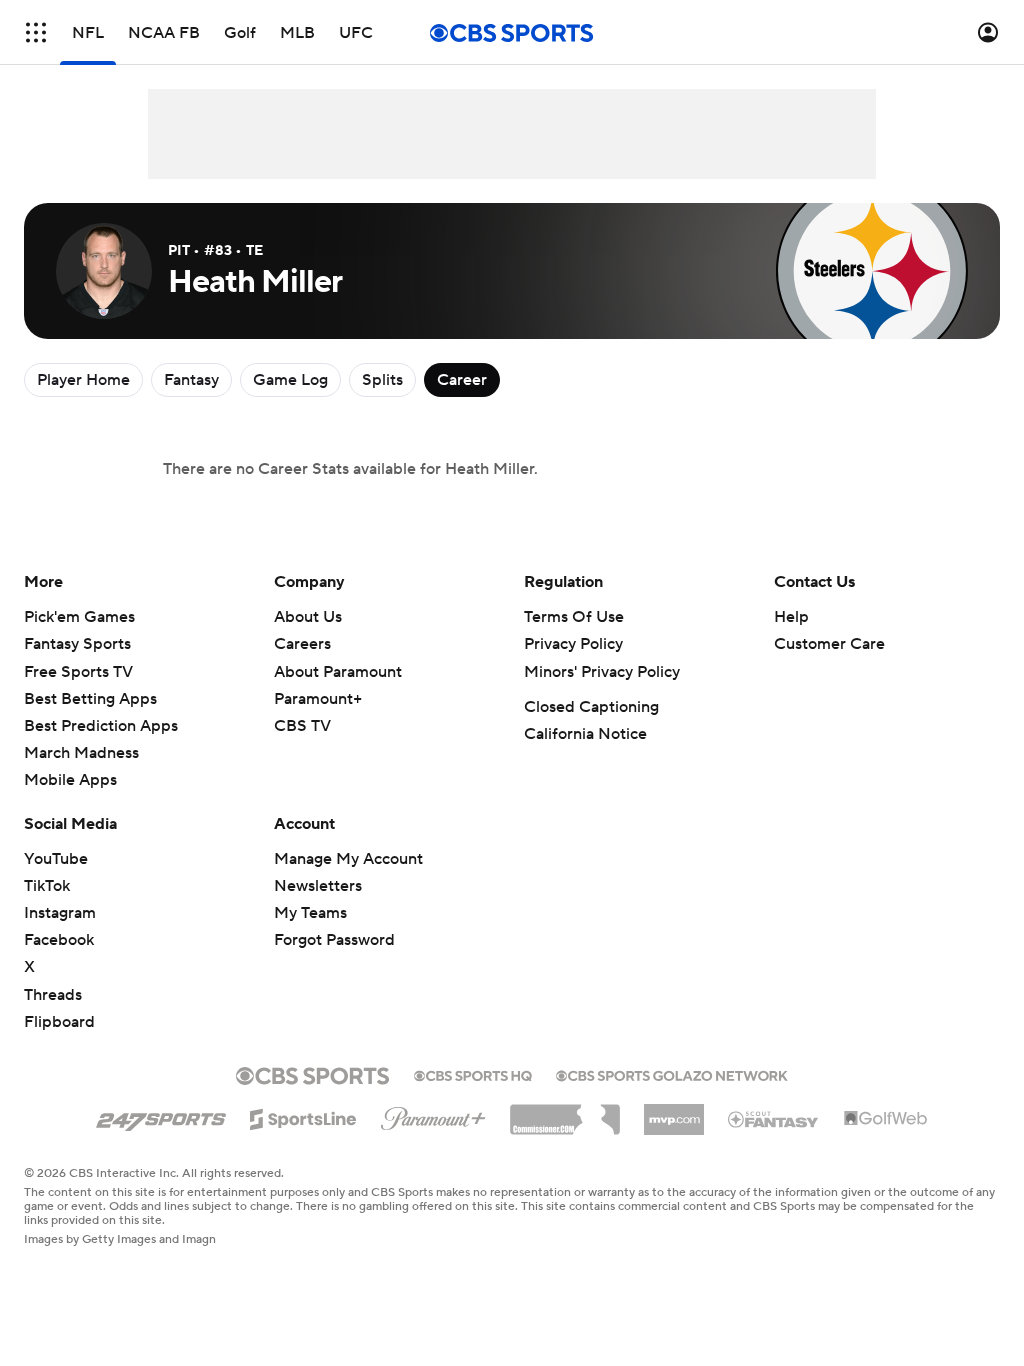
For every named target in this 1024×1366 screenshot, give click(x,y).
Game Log (290, 380)
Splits (382, 380)
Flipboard (59, 1022)
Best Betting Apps (90, 699)
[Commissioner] (565, 1112)
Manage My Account (348, 859)
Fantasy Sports (77, 644)
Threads (53, 995)
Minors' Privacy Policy (602, 672)
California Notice (585, 734)
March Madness (81, 753)
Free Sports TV (78, 672)
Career (462, 380)
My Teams (310, 913)
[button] (36, 32)
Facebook (59, 940)
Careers (302, 644)
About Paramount (338, 672)
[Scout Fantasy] (774, 1118)
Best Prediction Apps (101, 726)
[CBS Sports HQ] (473, 1074)
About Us (308, 617)
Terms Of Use (574, 617)
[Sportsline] (303, 1116)
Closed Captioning (591, 707)
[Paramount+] (433, 1115)
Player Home (83, 380)
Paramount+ (318, 699)
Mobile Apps (70, 780)
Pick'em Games (79, 617)
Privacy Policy (573, 644)
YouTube (56, 859)
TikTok (47, 886)
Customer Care (829, 644)
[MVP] (674, 1112)
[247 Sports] (161, 1116)
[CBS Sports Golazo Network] (672, 1074)
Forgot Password (334, 940)
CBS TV (302, 726)
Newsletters (318, 886)
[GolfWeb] (886, 1119)
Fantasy (191, 380)
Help (791, 617)
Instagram (60, 913)
